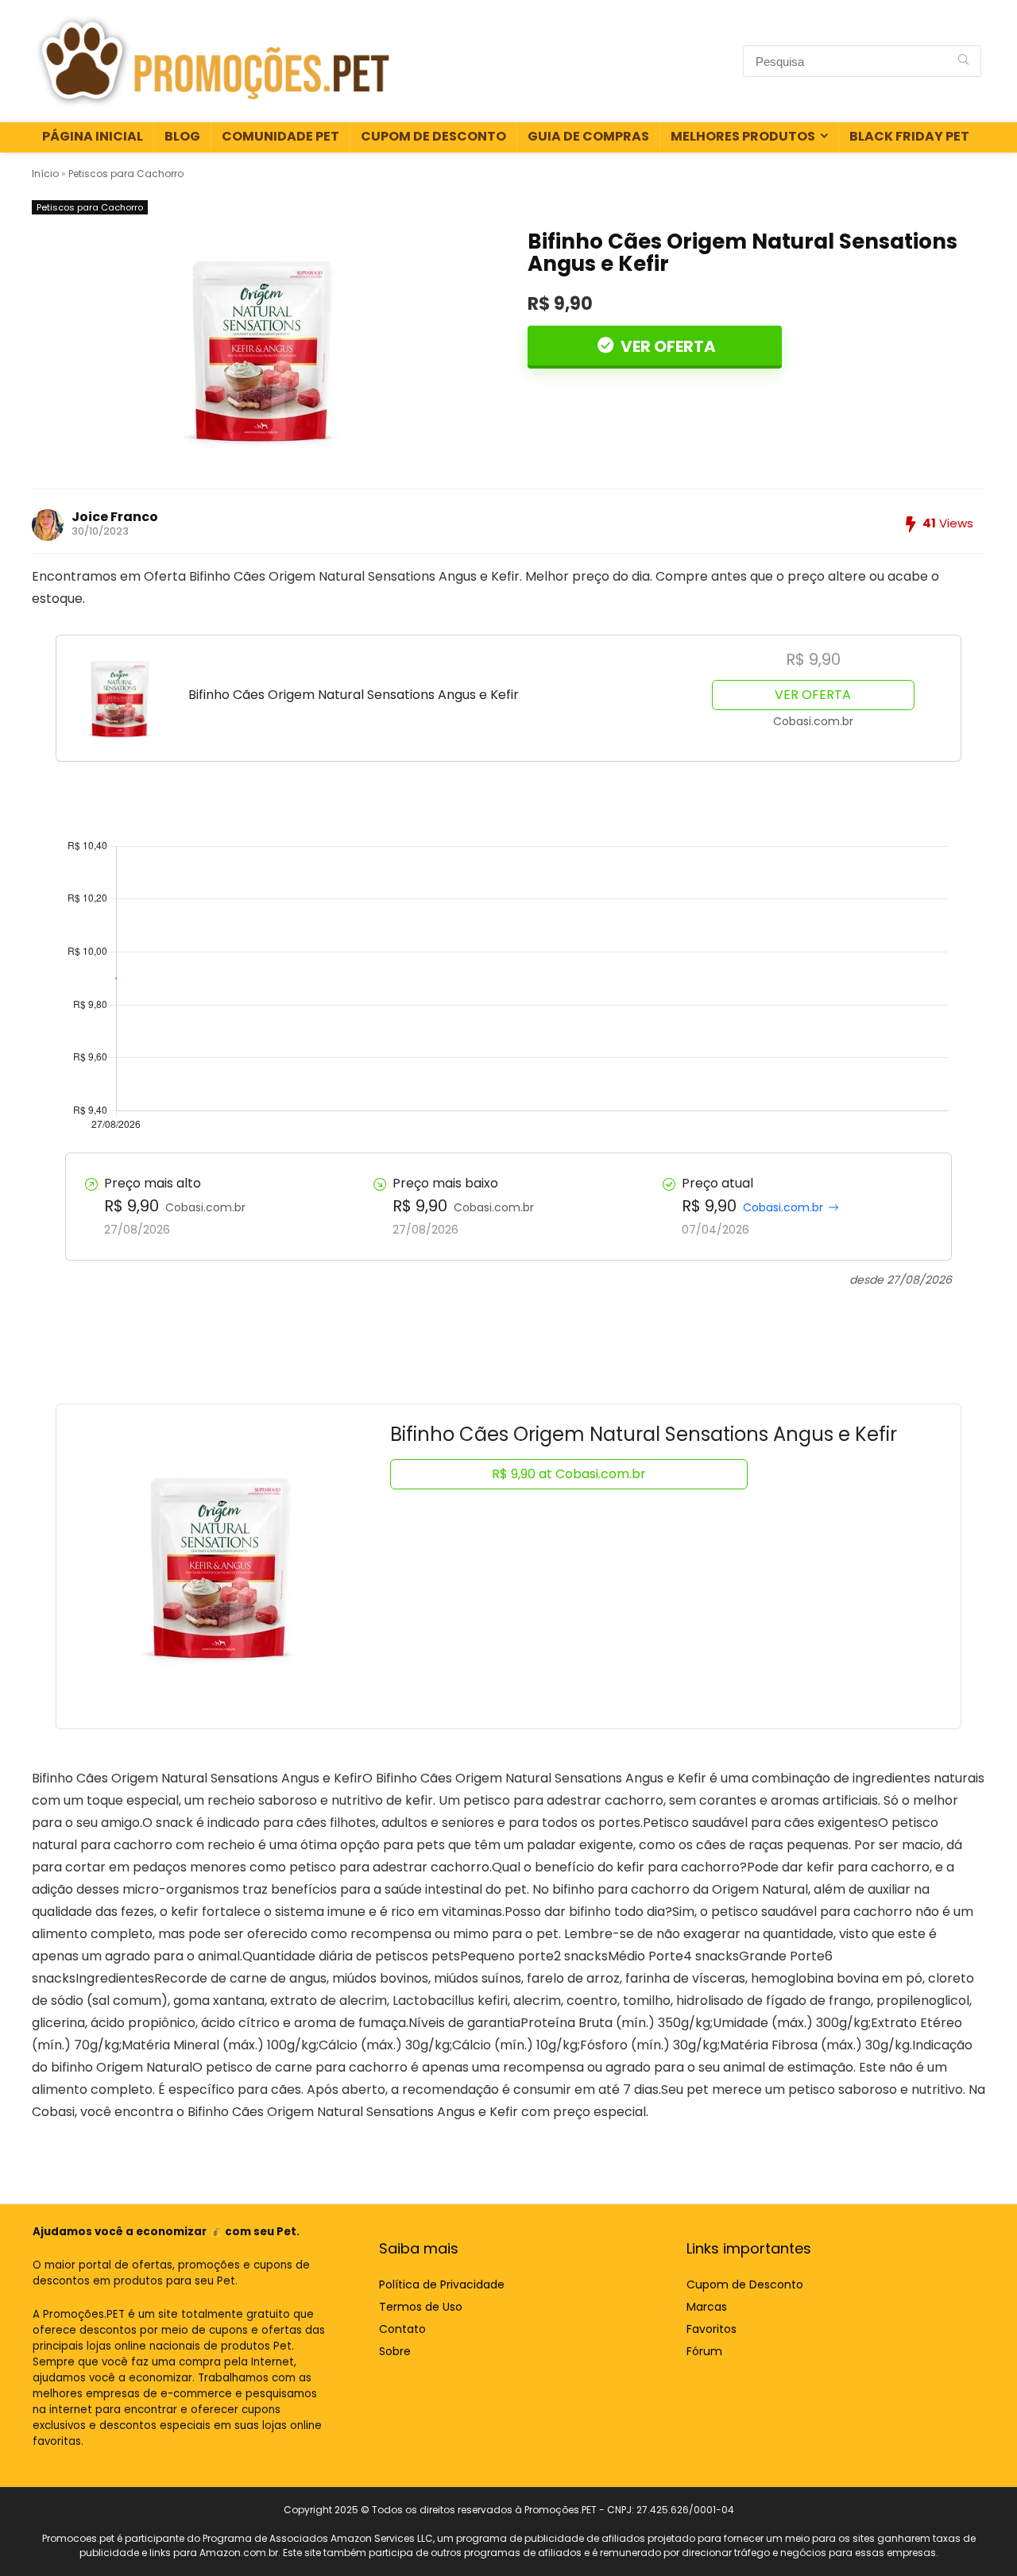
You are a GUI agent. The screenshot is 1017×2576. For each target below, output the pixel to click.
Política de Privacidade (442, 2284)
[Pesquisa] (963, 61)
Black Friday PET (909, 136)
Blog (182, 136)
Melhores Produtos (743, 136)
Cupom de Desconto (433, 136)
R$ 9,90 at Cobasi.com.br (569, 1474)
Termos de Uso (421, 2307)
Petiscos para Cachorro (126, 174)
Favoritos (712, 2329)
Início (45, 174)
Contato (402, 2329)
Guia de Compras (588, 136)
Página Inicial (93, 136)
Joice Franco (115, 517)
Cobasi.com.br (783, 1207)
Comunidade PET (280, 136)
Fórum (704, 2351)
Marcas (707, 2307)
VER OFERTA (667, 346)
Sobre (395, 2351)
